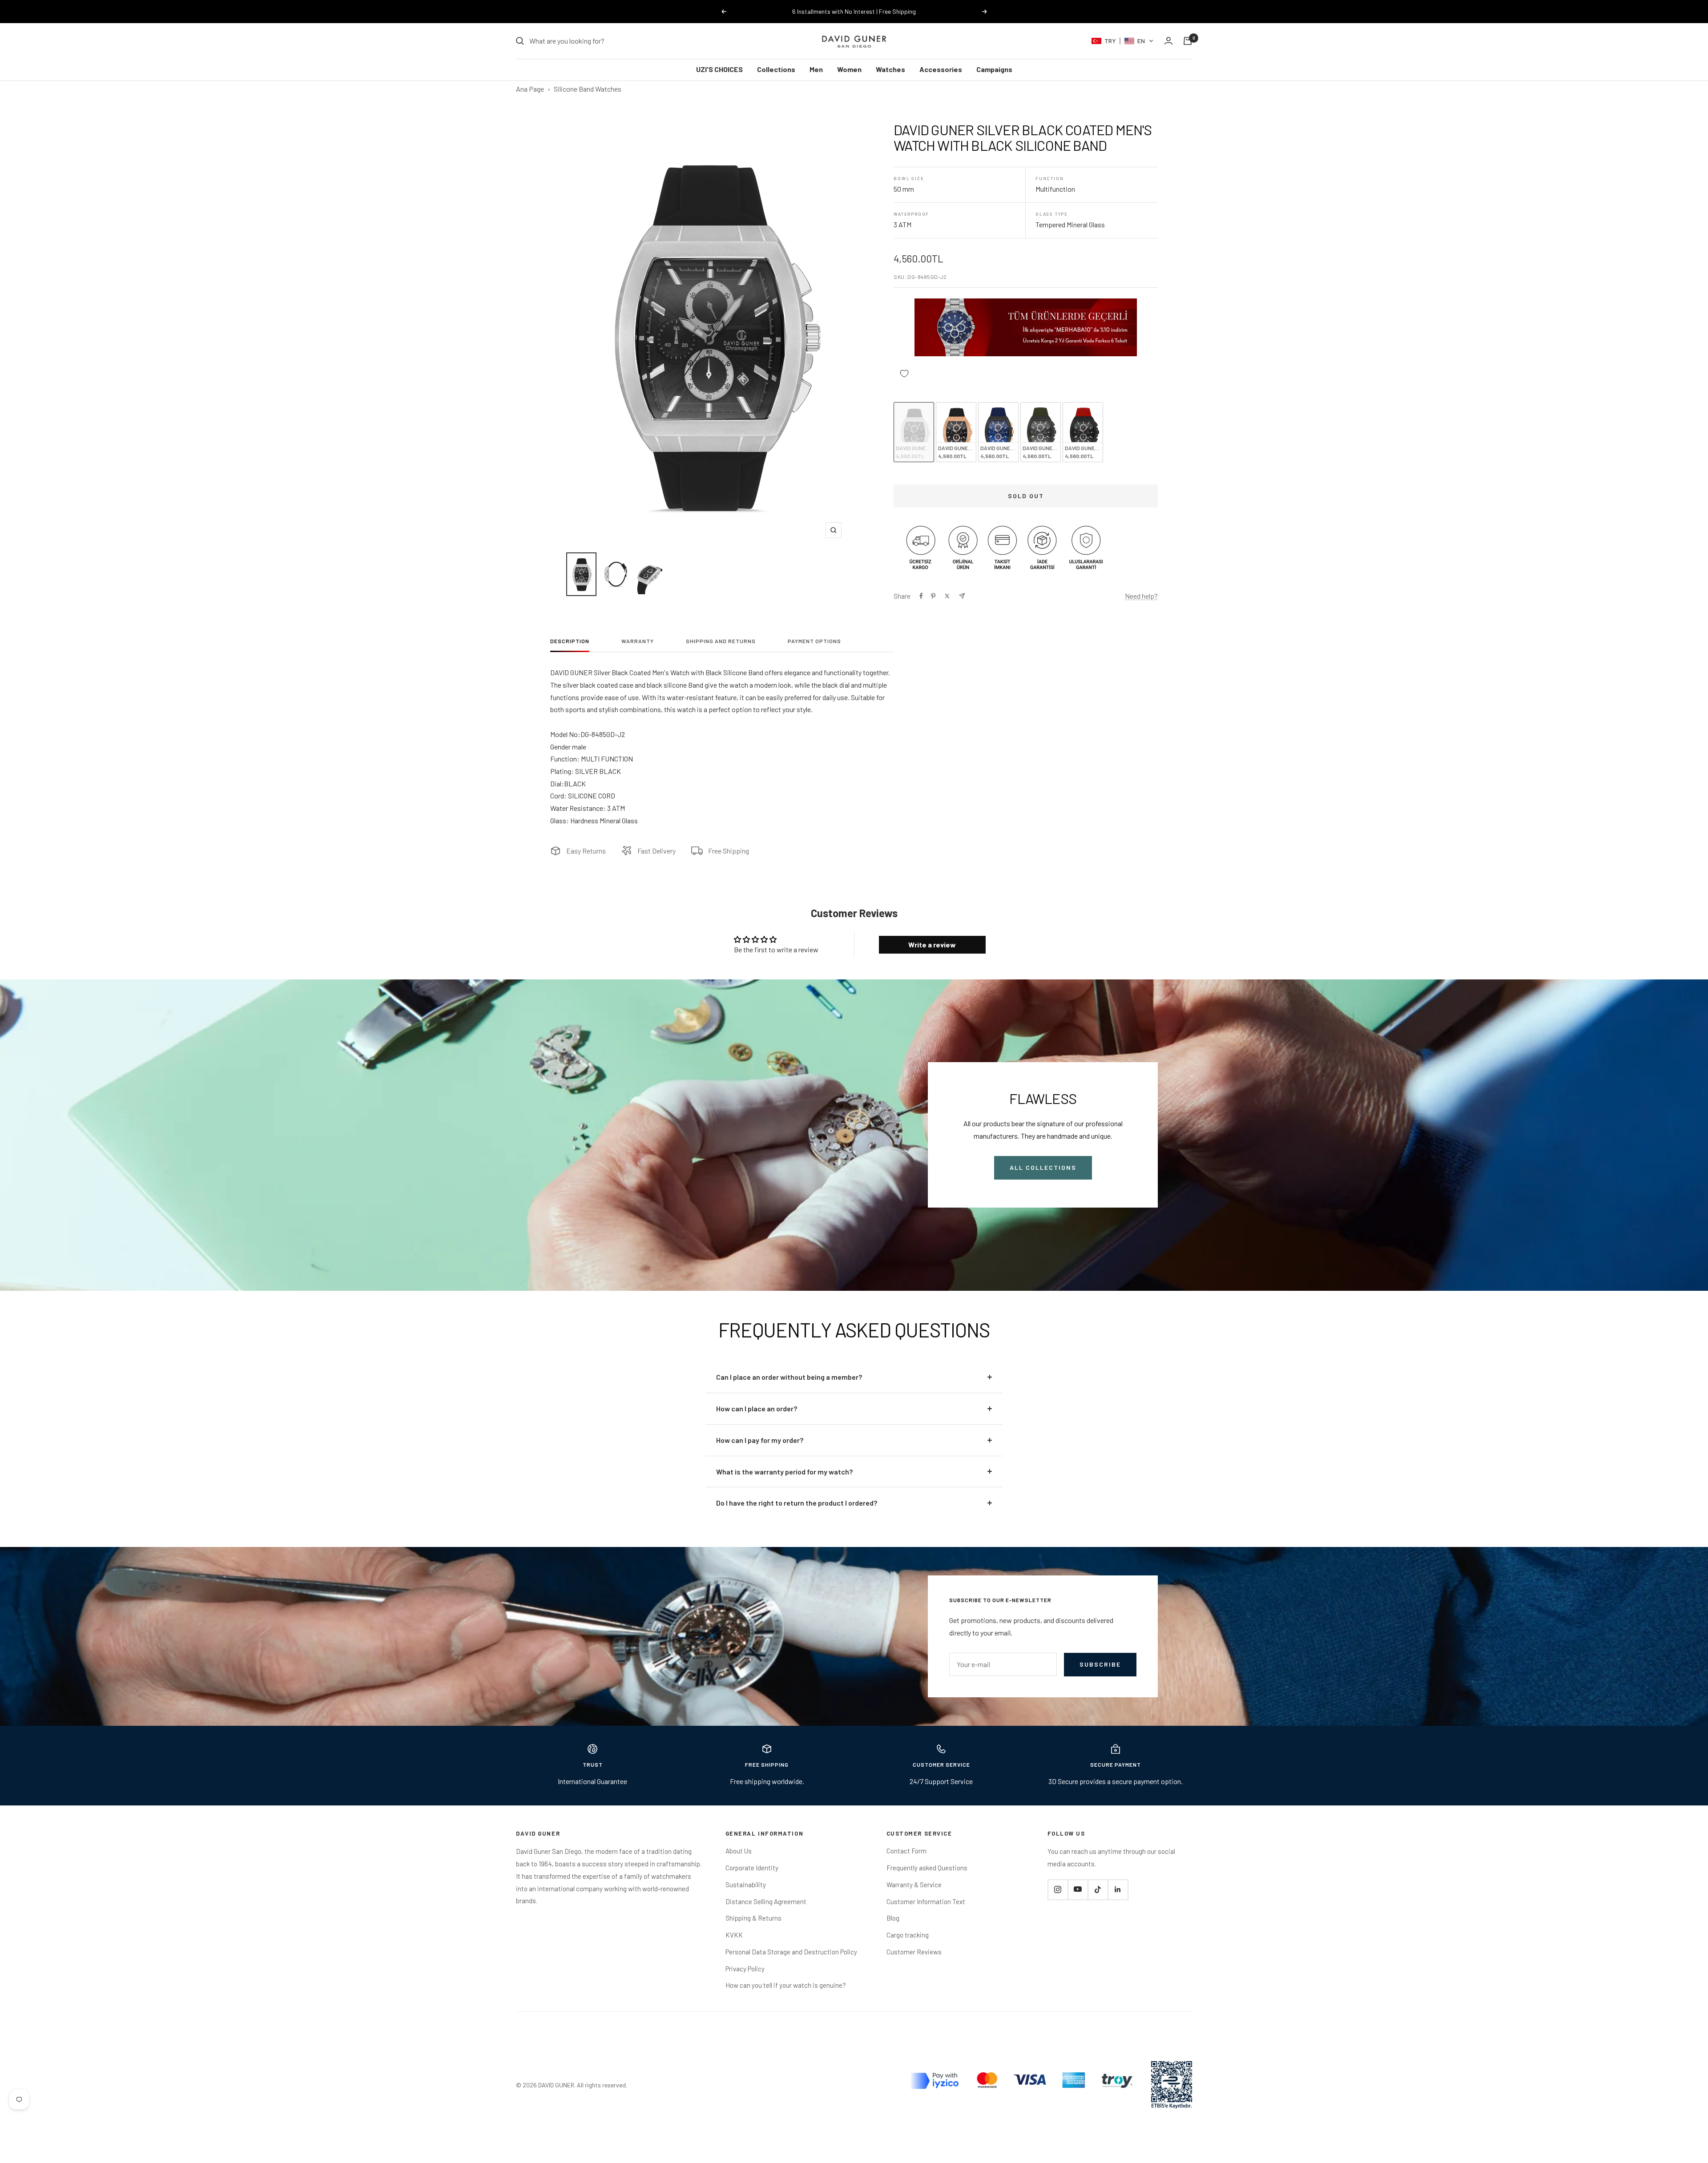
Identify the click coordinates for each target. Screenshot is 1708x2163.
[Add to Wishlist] (904, 373)
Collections (776, 69)
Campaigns (994, 69)
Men (816, 69)
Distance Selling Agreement (766, 1901)
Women (849, 69)
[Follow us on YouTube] (1078, 1889)
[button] (1122, 41)
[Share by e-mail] (962, 596)
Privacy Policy (745, 1969)
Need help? (1141, 596)
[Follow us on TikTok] (1098, 1889)
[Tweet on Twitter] (947, 596)
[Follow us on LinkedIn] (1118, 1889)
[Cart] (1188, 41)
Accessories (941, 69)
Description (570, 641)
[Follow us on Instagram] (1058, 1889)
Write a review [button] (932, 945)
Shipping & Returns (753, 1918)
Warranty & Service (914, 1885)
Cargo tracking (908, 1935)
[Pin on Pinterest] (933, 596)
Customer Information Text (926, 1901)
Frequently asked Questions (927, 1868)
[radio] (914, 432)
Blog (893, 1918)
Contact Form (906, 1851)
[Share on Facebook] (921, 596)
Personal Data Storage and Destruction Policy (791, 1952)
